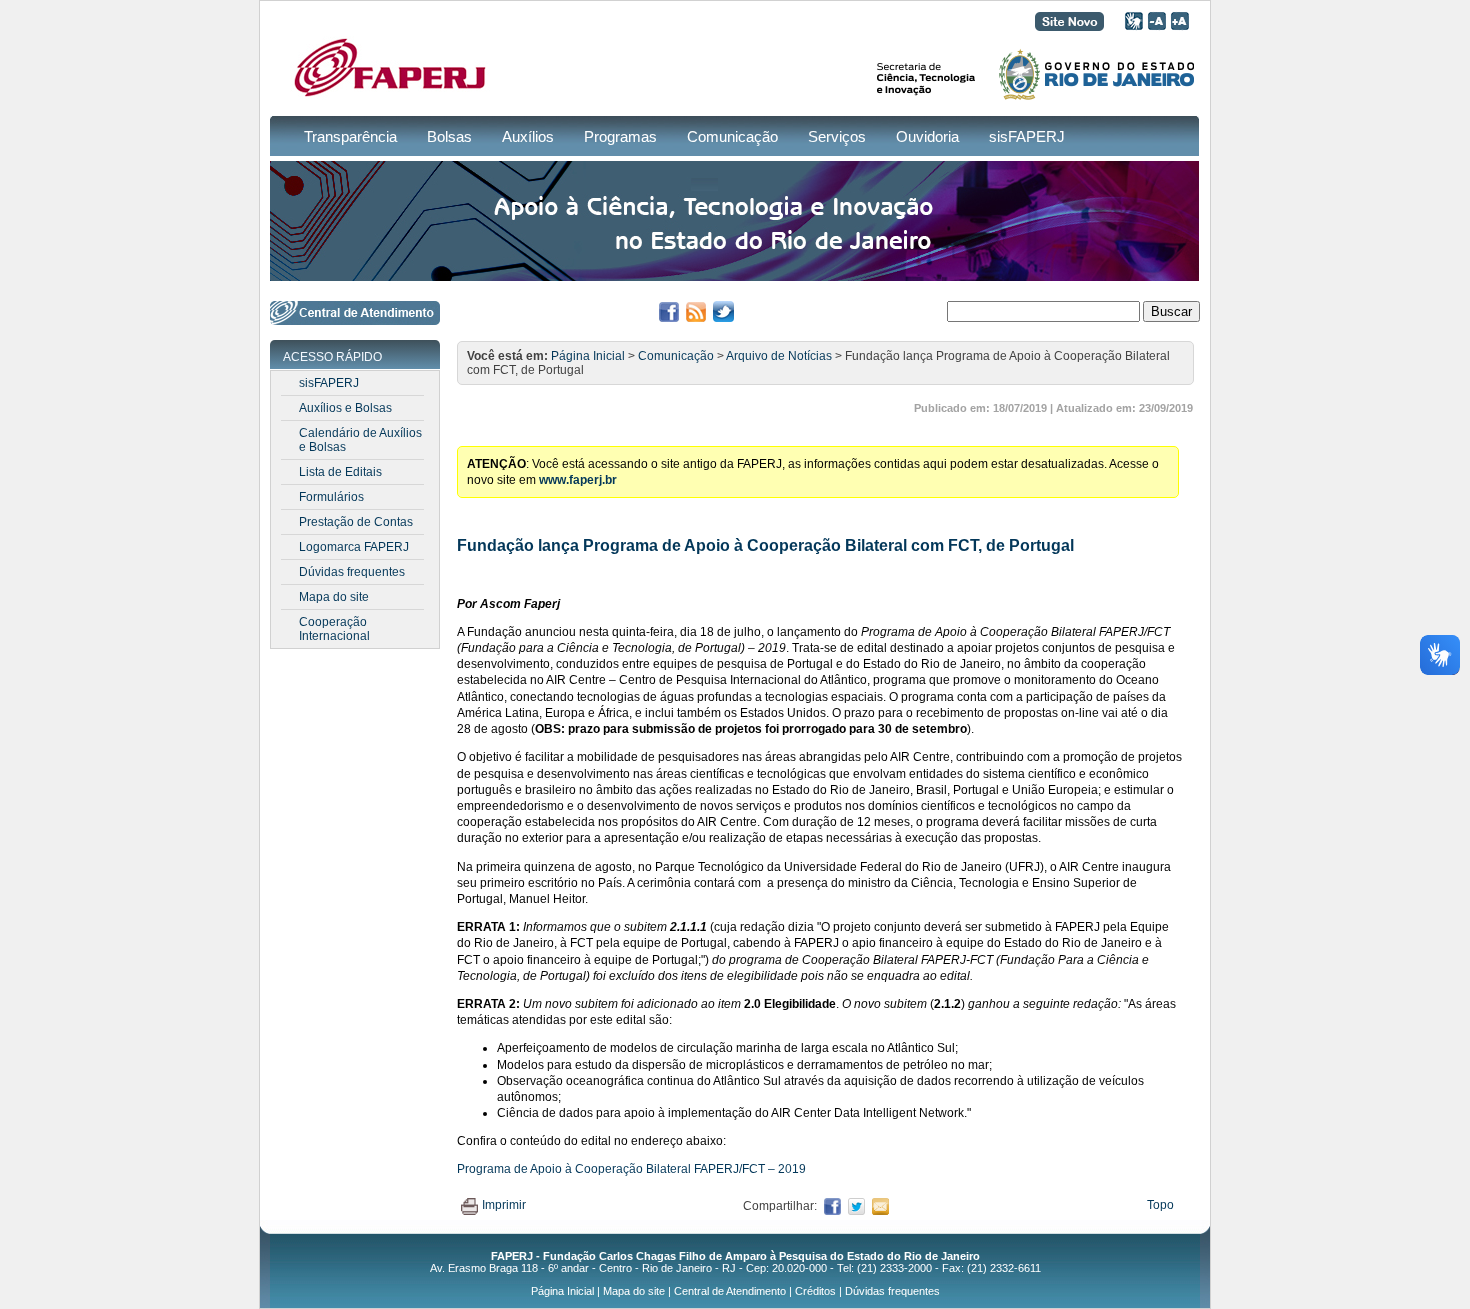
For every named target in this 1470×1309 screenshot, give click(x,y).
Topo (1160, 1205)
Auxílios (528, 136)
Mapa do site (334, 597)
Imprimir (504, 1205)
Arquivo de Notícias (779, 356)
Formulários (331, 497)
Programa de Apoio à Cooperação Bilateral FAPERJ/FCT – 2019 (631, 1169)
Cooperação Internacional (334, 629)
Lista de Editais (340, 472)
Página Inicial (588, 356)
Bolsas (449, 136)
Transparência (350, 136)
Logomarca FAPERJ (354, 547)
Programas (620, 136)
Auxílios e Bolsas (345, 408)
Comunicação (732, 136)
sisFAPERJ (1027, 136)
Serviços (837, 136)
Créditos (815, 1291)
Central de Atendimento (730, 1291)
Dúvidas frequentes (352, 572)
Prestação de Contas (356, 522)
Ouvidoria (927, 136)
